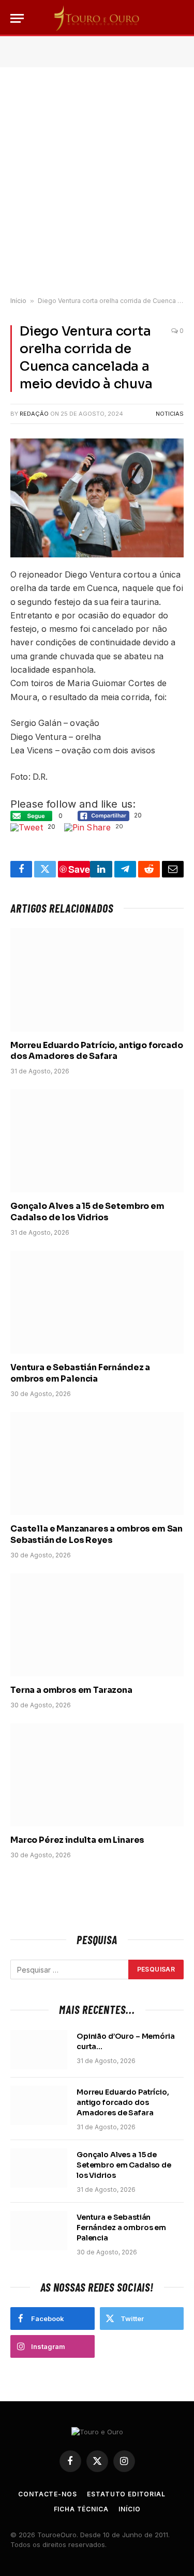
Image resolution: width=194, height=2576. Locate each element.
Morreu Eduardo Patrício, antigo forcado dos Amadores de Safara (97, 1051)
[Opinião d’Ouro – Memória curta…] (39, 2050)
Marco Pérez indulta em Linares (77, 1840)
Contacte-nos (47, 2494)
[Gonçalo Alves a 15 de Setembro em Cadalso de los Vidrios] (97, 1141)
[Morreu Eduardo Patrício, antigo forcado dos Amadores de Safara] (97, 980)
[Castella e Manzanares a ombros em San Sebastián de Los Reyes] (97, 1464)
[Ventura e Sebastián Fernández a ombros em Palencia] (97, 1302)
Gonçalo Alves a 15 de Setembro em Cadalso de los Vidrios (87, 1212)
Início (18, 301)
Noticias (170, 414)
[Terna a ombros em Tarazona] (97, 1625)
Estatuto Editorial (126, 2494)
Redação (34, 414)
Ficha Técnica (81, 2509)
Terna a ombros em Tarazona (71, 1690)
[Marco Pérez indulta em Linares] (97, 1775)
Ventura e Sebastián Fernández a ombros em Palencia (80, 1373)
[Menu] (17, 18)
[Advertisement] (97, 182)
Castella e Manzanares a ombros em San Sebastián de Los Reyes (96, 1534)
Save (79, 869)
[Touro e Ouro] (97, 18)
